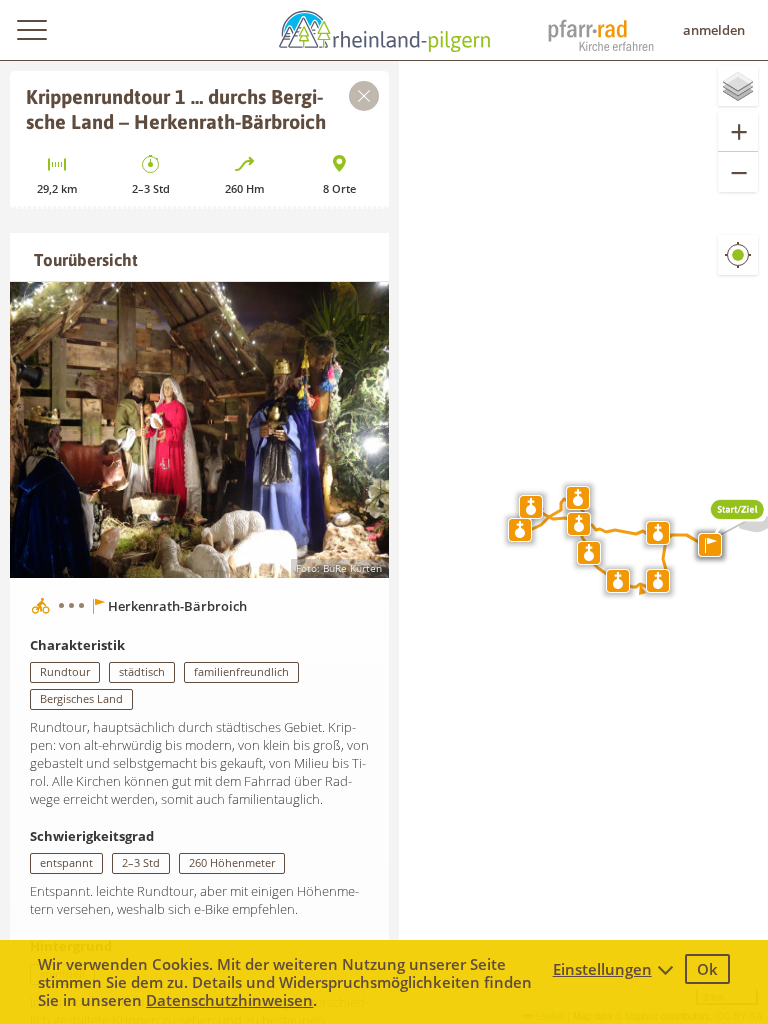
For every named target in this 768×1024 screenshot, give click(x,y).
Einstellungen (602, 969)
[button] (737, 521)
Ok (707, 969)
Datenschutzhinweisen (229, 1000)
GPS (738, 270)
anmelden (714, 30)
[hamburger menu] (31, 30)
